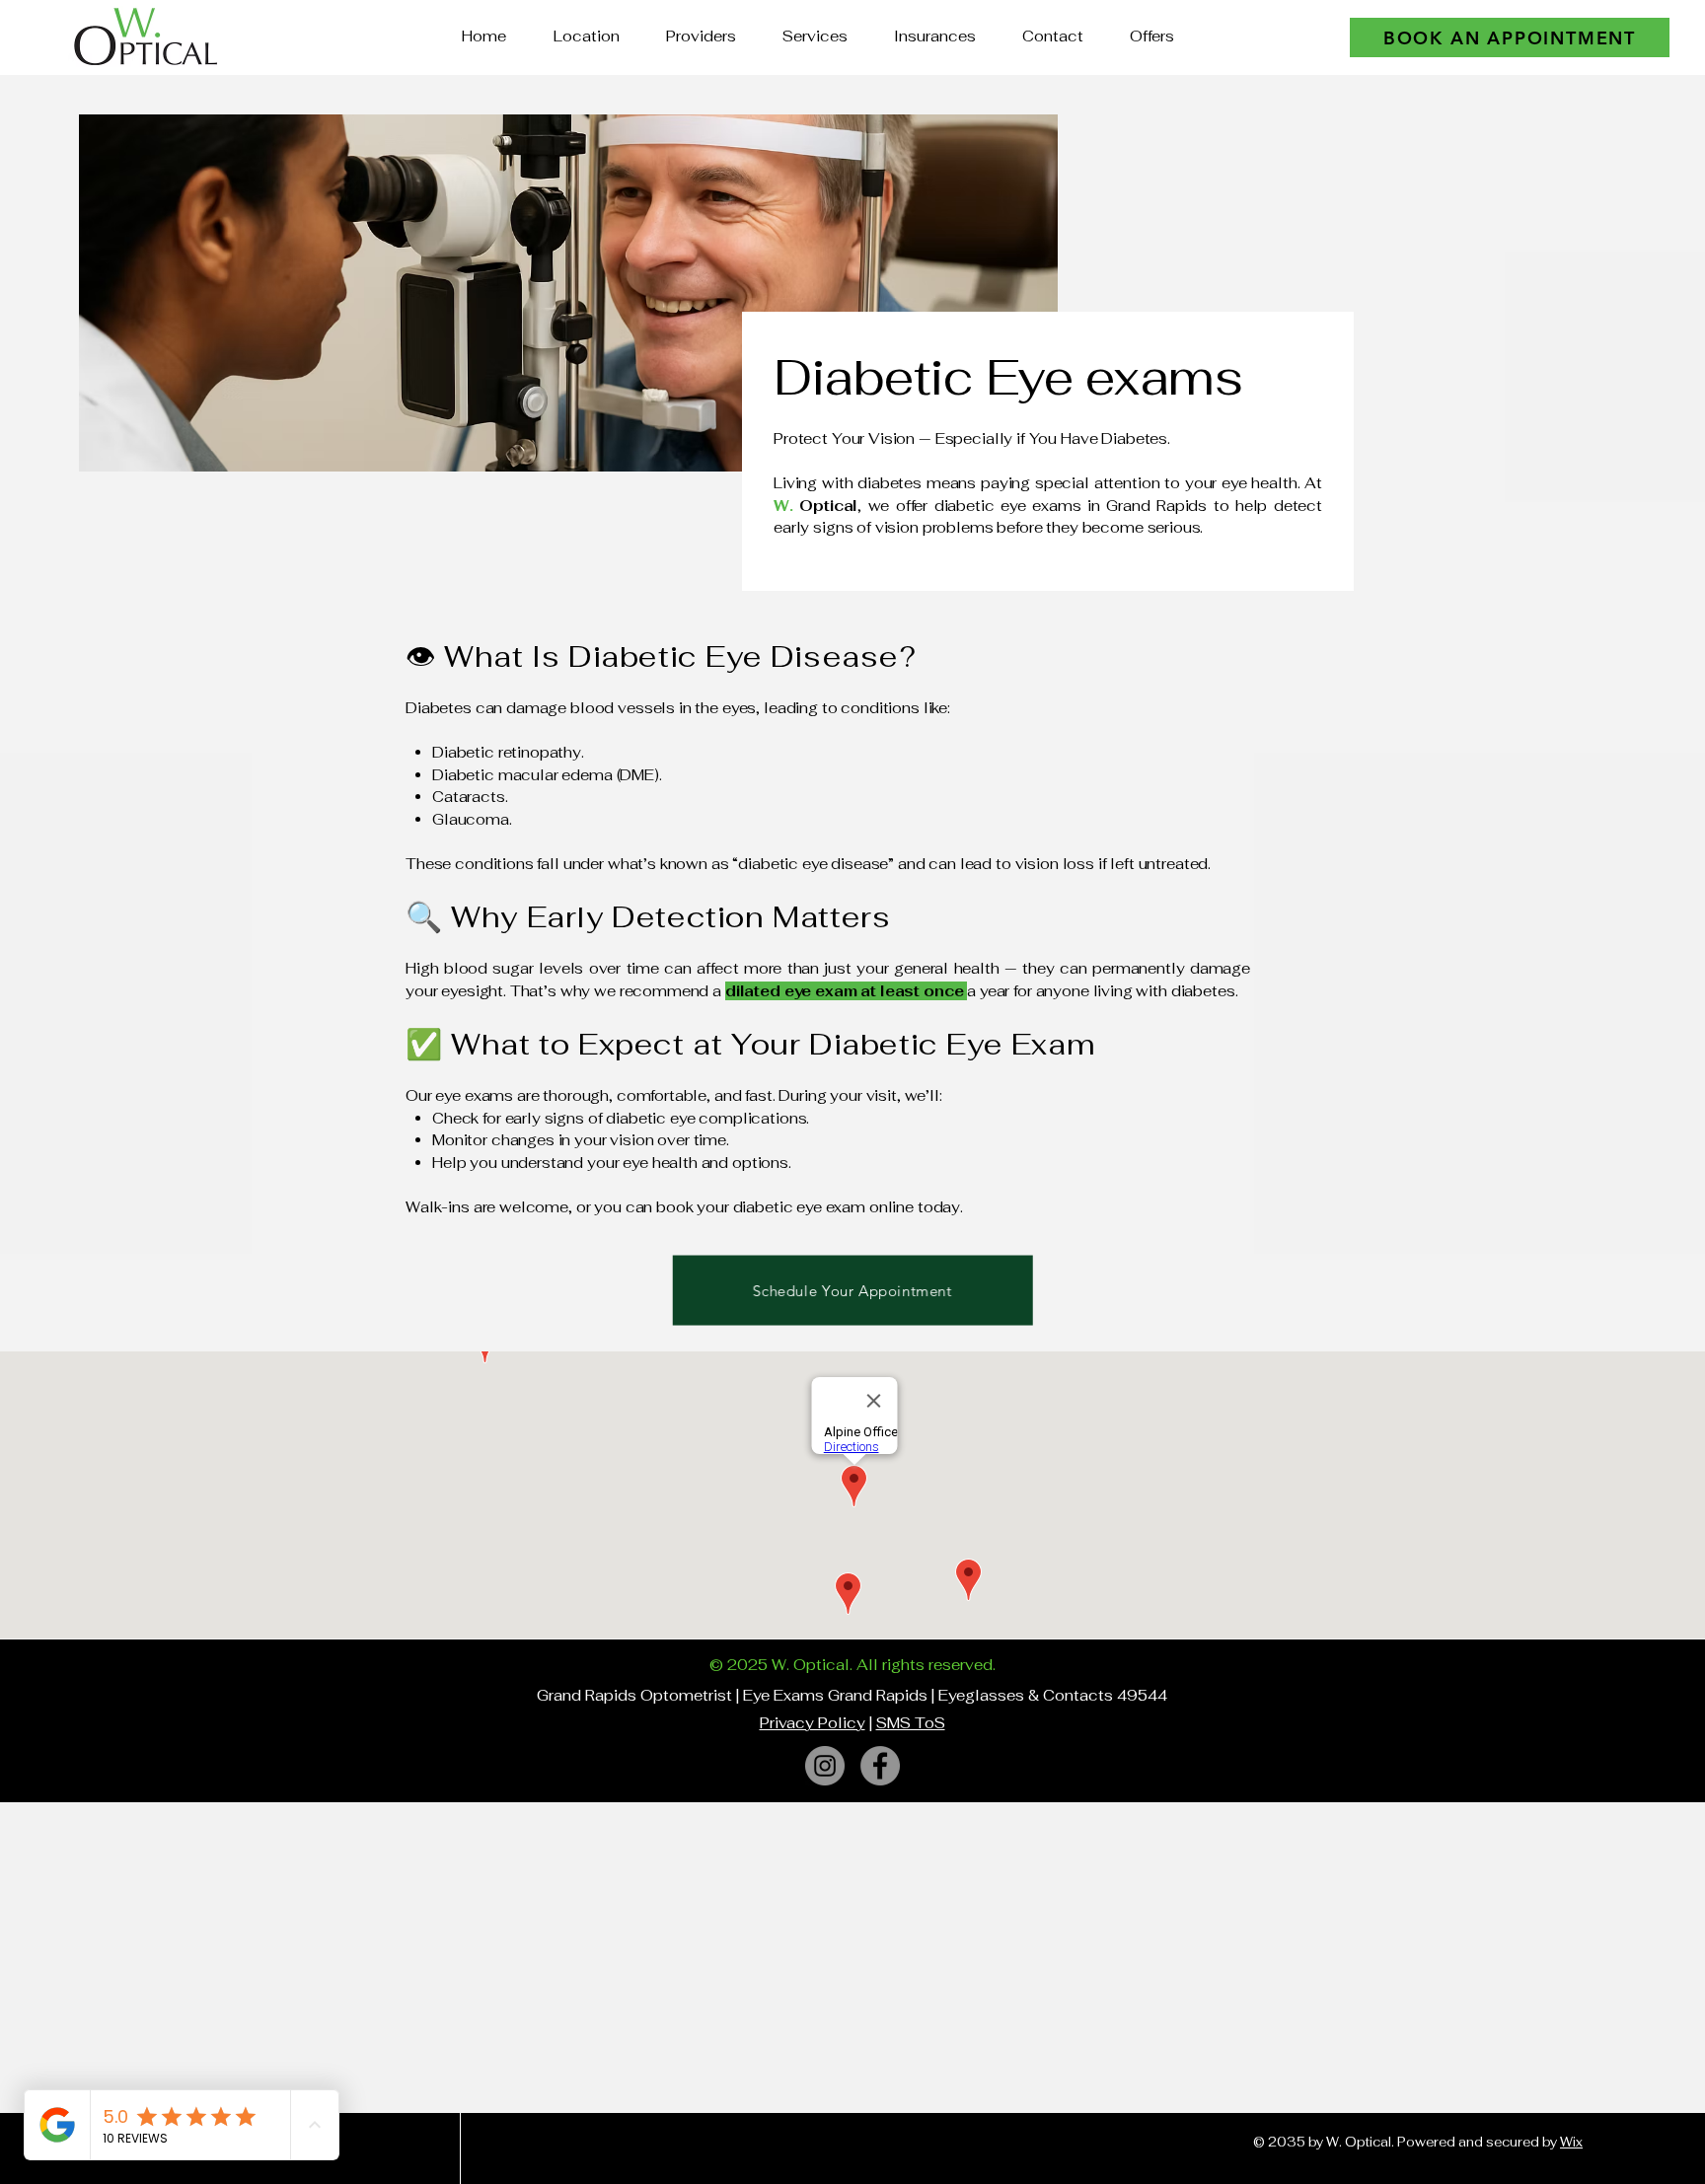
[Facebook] (880, 1766)
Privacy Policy (813, 1723)
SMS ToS (911, 1723)
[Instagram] (825, 1766)
